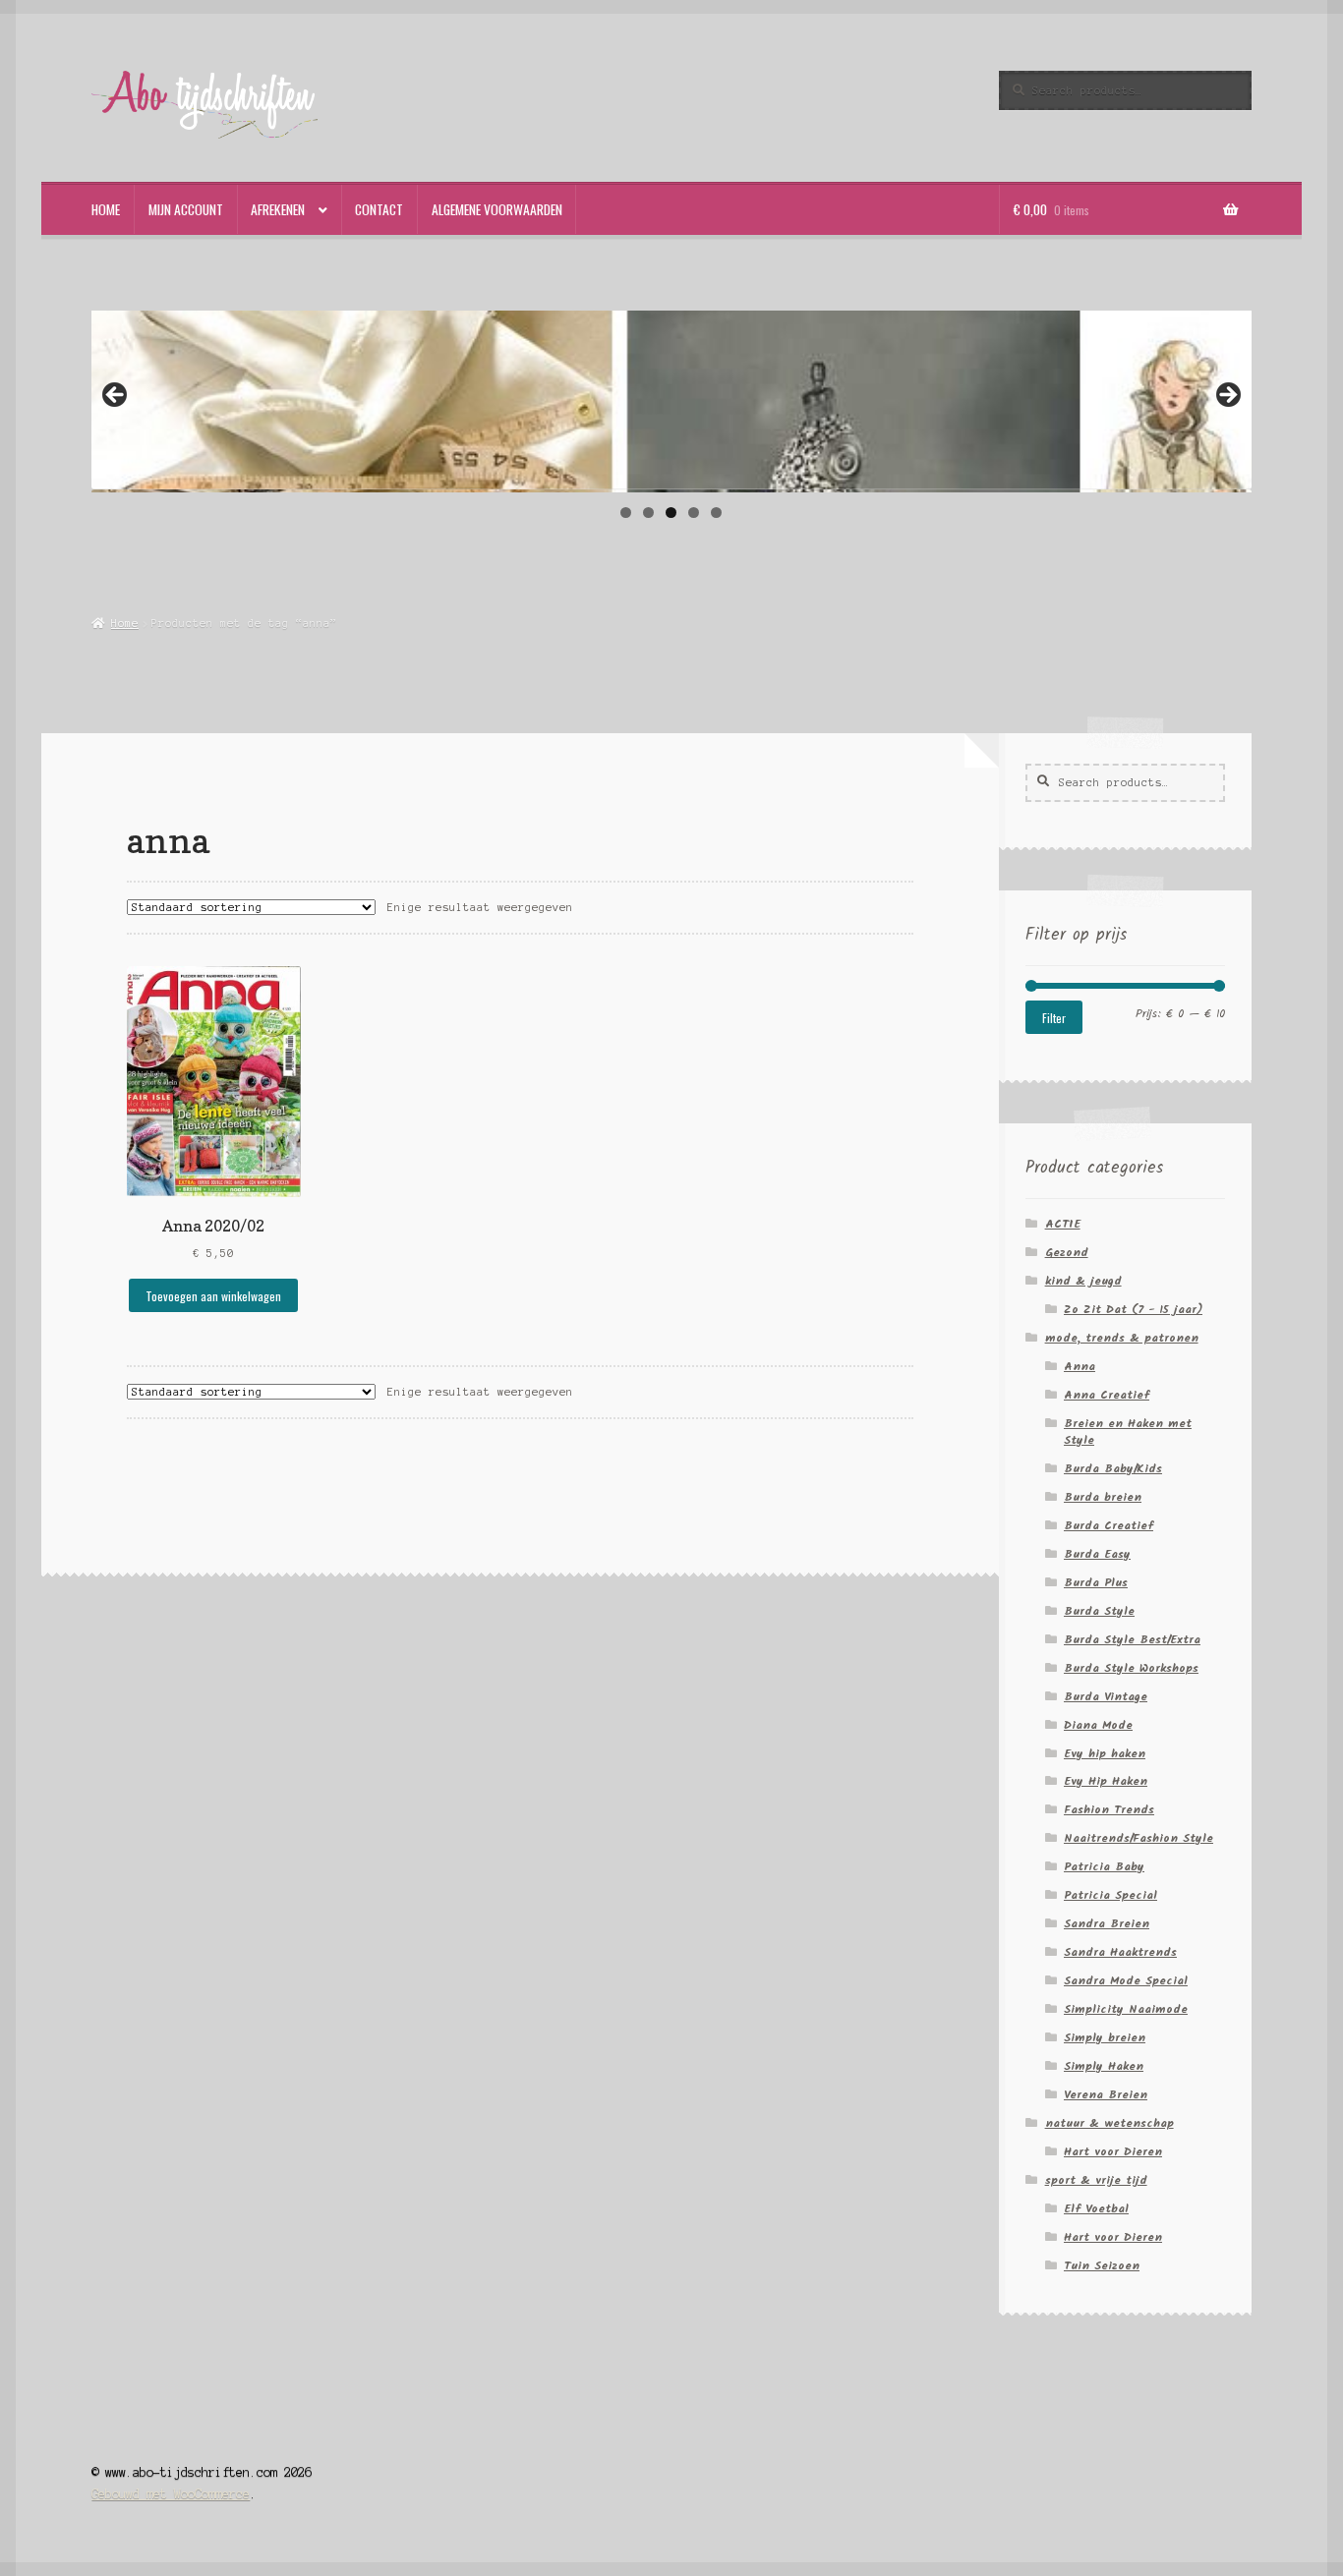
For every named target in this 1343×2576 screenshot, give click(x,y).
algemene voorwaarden (497, 209)
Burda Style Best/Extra (1132, 1640)
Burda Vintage (1106, 1697)
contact (379, 209)
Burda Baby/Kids (1113, 1469)
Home (124, 623)
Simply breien (1105, 2038)
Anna (1080, 1367)
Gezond (1067, 1253)
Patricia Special (1110, 1895)
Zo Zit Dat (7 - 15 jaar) (1133, 1310)
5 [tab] (716, 513)
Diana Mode (1098, 1725)
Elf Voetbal (1096, 2209)
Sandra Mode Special (1126, 1981)
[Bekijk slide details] (671, 399)
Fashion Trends (1109, 1810)
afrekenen (278, 209)
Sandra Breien (1107, 1924)
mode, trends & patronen (1122, 1338)
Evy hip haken (1105, 1754)
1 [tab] (626, 513)
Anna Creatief (1107, 1395)
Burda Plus (1096, 1583)
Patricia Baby (1104, 1867)
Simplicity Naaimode (1126, 2009)
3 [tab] (671, 513)
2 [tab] (648, 513)
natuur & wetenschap (1109, 2123)
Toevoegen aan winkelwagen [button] (213, 1296)
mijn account (186, 209)
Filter (1054, 1018)
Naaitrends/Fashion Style (1139, 1838)
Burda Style (1099, 1611)
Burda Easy (1097, 1554)
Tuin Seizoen (1102, 2266)
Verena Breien (1106, 2095)
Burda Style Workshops (1131, 1668)
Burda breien (1103, 1497)
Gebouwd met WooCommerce (171, 2494)
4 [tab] (694, 513)
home (106, 209)
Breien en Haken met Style (1128, 1432)
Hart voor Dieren (1113, 2152)
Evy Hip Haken (1106, 1781)
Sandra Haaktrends (1120, 1952)
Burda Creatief (1109, 1526)
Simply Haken (1104, 2066)
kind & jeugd (1083, 1281)
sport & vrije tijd (1096, 2180)
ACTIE (1063, 1224)
